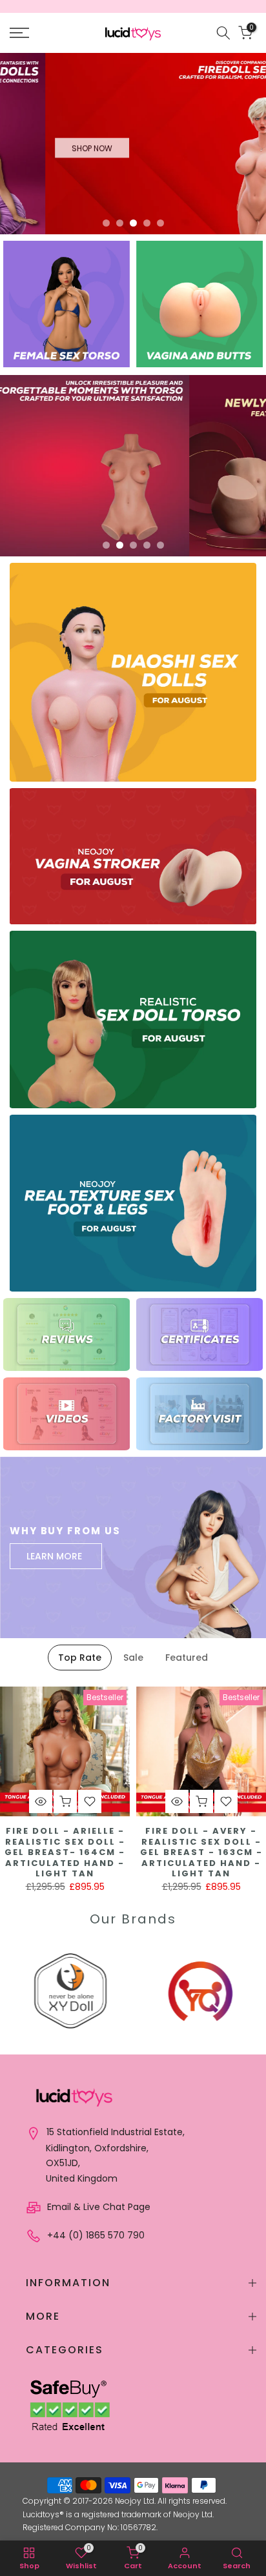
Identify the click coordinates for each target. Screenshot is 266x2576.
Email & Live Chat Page (97, 2207)
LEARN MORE (54, 1556)
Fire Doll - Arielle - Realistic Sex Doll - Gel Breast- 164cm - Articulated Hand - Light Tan (65, 1852)
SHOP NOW (47, 143)
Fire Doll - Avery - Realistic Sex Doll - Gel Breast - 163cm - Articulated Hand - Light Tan (201, 1852)
